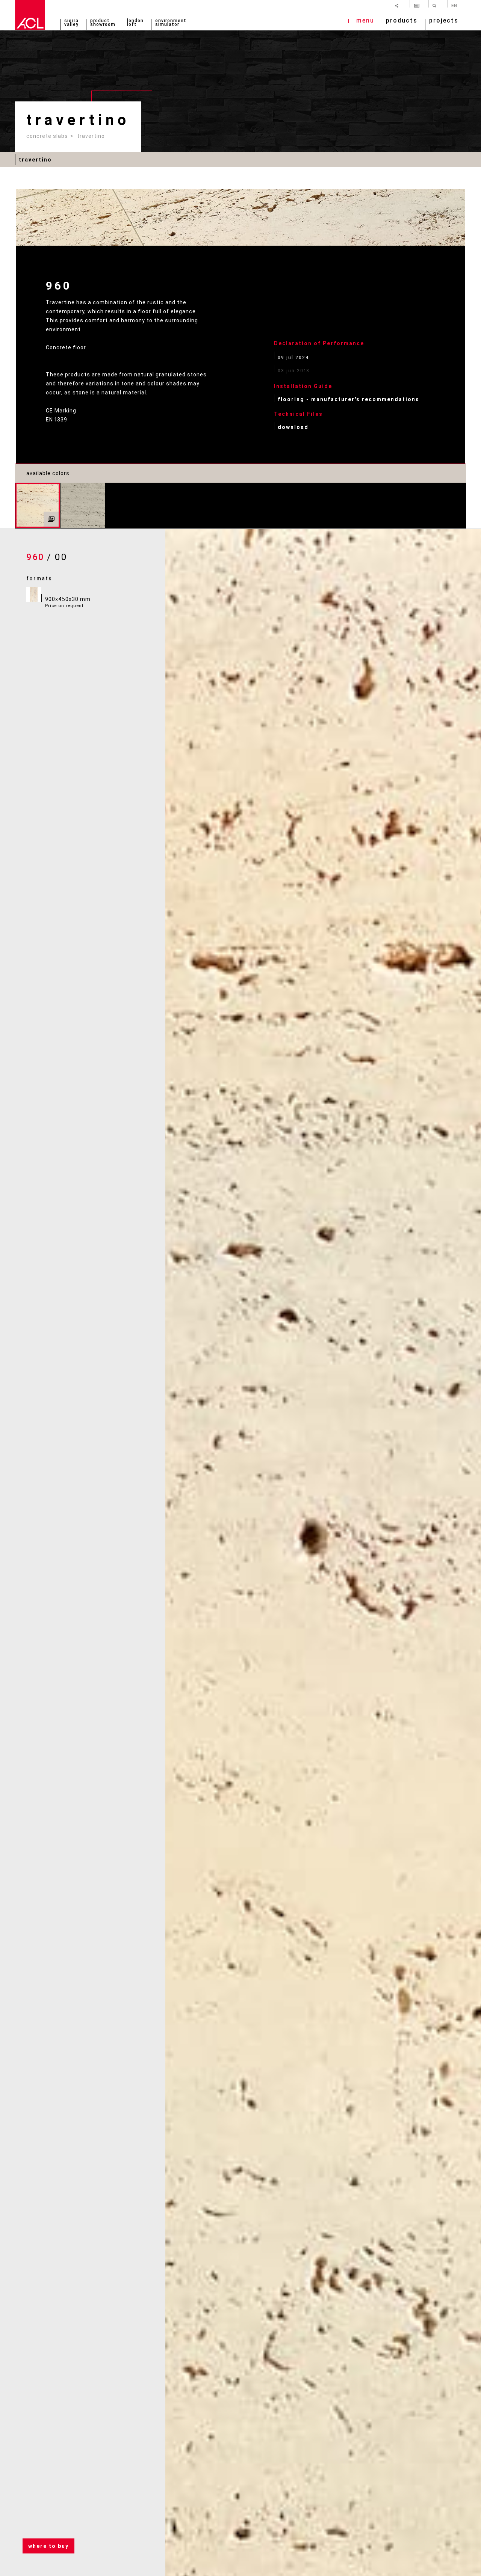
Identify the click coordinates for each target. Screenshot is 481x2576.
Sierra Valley (71, 23)
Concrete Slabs (47, 136)
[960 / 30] (83, 505)
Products (402, 21)
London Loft (135, 23)
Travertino (91, 136)
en (454, 5)
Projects (444, 21)
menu (365, 21)
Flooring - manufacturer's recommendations (349, 399)
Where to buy (48, 2546)
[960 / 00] (38, 505)
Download (293, 427)
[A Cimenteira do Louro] (30, 15)
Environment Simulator (171, 23)
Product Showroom (103, 23)
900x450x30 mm (68, 602)
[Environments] (51, 519)
